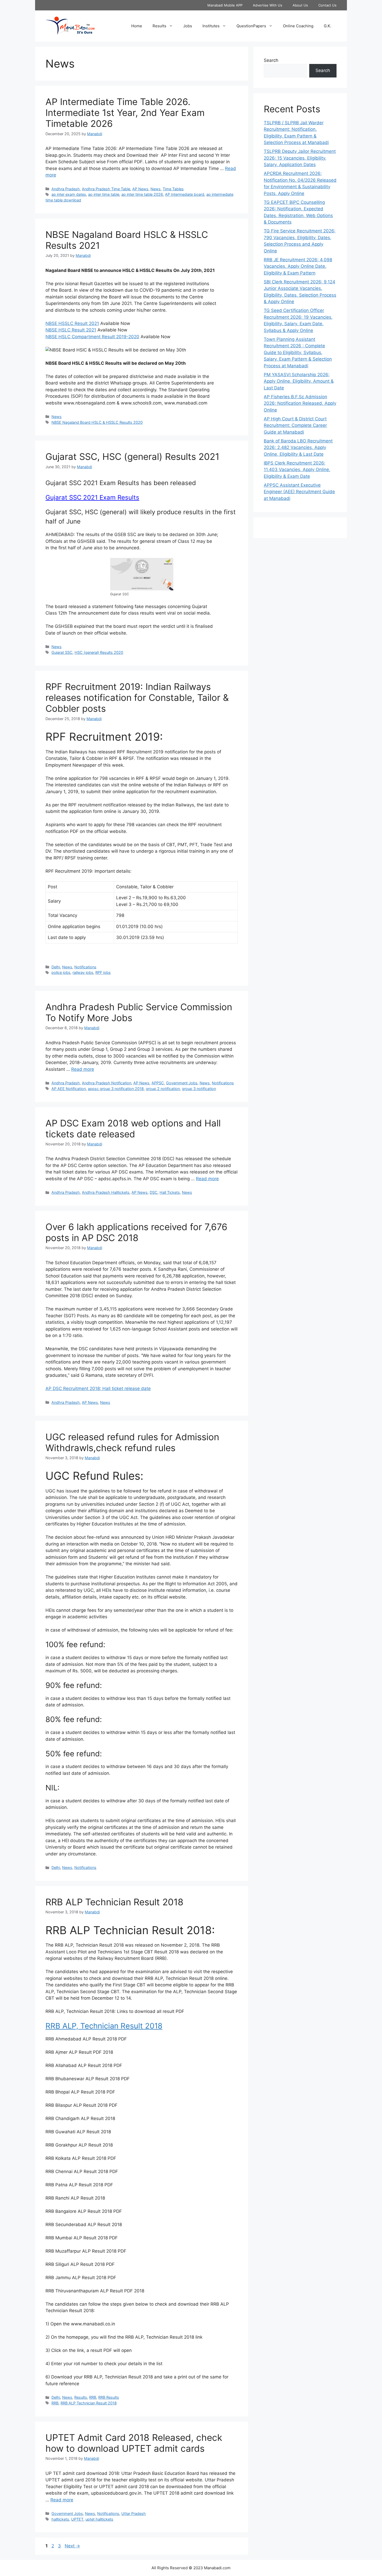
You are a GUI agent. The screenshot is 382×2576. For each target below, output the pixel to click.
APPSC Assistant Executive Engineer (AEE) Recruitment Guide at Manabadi (299, 492)
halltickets (60, 2519)
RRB (93, 2397)
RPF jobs (103, 972)
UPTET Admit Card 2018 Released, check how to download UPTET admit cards (134, 2443)
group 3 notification (199, 1089)
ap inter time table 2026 (142, 194)
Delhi (56, 967)
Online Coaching (298, 26)
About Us (300, 5)
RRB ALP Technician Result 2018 (114, 1902)
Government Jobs (182, 1083)
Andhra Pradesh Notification (107, 1083)
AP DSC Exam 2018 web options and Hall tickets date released (133, 1129)
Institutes (211, 26)
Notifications (85, 967)
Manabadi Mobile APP (225, 5)
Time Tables (173, 189)
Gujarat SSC (62, 652)
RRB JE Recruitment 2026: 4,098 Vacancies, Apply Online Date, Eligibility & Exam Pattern (298, 266)
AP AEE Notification (69, 1089)
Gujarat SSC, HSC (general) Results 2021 (132, 456)
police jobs (61, 972)
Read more (83, 1069)
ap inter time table (104, 194)
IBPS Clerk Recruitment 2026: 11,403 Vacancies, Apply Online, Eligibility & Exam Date (297, 470)
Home (137, 26)
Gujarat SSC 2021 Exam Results (92, 497)
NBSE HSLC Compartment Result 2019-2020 (92, 337)
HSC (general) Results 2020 (99, 652)
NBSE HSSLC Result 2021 (72, 323)
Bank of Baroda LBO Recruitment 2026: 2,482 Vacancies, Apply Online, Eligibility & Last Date (298, 448)
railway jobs (83, 972)
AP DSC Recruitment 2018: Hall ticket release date (98, 1388)
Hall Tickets (170, 1192)
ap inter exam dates (69, 194)
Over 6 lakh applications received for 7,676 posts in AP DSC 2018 (136, 1232)
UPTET (77, 2519)
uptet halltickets (99, 2519)
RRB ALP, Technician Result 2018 (104, 2026)
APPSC (158, 1083)
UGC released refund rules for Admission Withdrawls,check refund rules (132, 1442)
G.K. (328, 26)
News (156, 189)
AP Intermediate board (185, 194)
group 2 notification (163, 1089)
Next (72, 2546)
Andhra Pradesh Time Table (106, 189)
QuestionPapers (251, 26)
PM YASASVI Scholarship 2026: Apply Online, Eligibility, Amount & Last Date (299, 381)
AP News (140, 189)
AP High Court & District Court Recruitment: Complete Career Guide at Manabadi (295, 425)
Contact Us (327, 5)
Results (159, 26)
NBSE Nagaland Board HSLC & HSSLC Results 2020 (97, 422)
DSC (154, 1192)
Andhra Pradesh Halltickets (106, 1192)
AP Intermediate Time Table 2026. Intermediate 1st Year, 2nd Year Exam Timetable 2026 (125, 113)
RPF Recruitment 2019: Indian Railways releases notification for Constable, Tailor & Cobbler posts (137, 697)
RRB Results (109, 2397)
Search (271, 60)
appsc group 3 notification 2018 (116, 1089)
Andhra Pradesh (66, 189)
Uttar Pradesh (134, 2513)
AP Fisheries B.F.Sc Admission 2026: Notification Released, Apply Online (300, 403)
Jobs (188, 26)
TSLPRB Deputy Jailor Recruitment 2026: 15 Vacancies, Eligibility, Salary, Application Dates (300, 158)
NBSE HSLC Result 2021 (71, 330)
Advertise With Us (268, 5)
